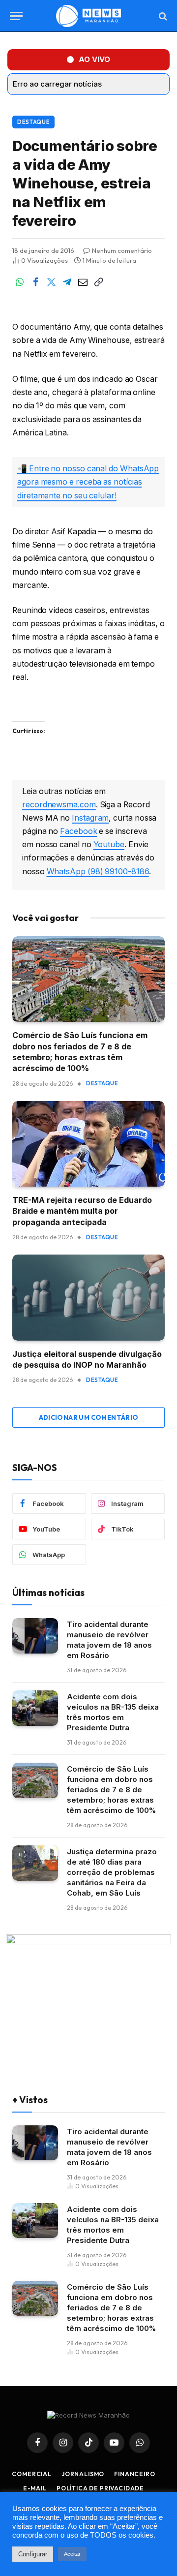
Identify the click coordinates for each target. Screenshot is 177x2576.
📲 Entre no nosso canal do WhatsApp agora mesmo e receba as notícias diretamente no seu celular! (88, 482)
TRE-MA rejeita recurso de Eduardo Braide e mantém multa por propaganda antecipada (82, 1211)
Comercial (32, 2474)
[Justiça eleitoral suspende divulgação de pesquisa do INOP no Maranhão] (88, 1297)
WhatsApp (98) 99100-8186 (98, 872)
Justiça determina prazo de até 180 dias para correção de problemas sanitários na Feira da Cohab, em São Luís (112, 1872)
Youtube (109, 844)
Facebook (78, 831)
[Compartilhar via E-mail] (83, 282)
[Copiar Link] (98, 282)
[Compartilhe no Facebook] (35, 282)
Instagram (90, 818)
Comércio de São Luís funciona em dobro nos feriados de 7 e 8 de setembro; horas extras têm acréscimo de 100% (111, 1790)
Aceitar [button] (72, 2554)
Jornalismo (83, 2474)
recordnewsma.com (59, 805)
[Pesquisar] (162, 16)
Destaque (33, 122)
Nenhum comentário (122, 250)
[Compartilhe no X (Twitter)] (51, 282)
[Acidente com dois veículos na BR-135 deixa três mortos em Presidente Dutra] (35, 1708)
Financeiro (134, 2474)
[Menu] (16, 16)
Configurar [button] (33, 2554)
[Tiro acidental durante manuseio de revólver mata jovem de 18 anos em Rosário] (35, 1636)
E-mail (35, 2488)
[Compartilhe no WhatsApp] (20, 282)
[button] (88, 60)
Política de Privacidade (100, 2488)
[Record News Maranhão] (88, 16)
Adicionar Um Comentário (89, 1417)
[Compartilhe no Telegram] (67, 282)
